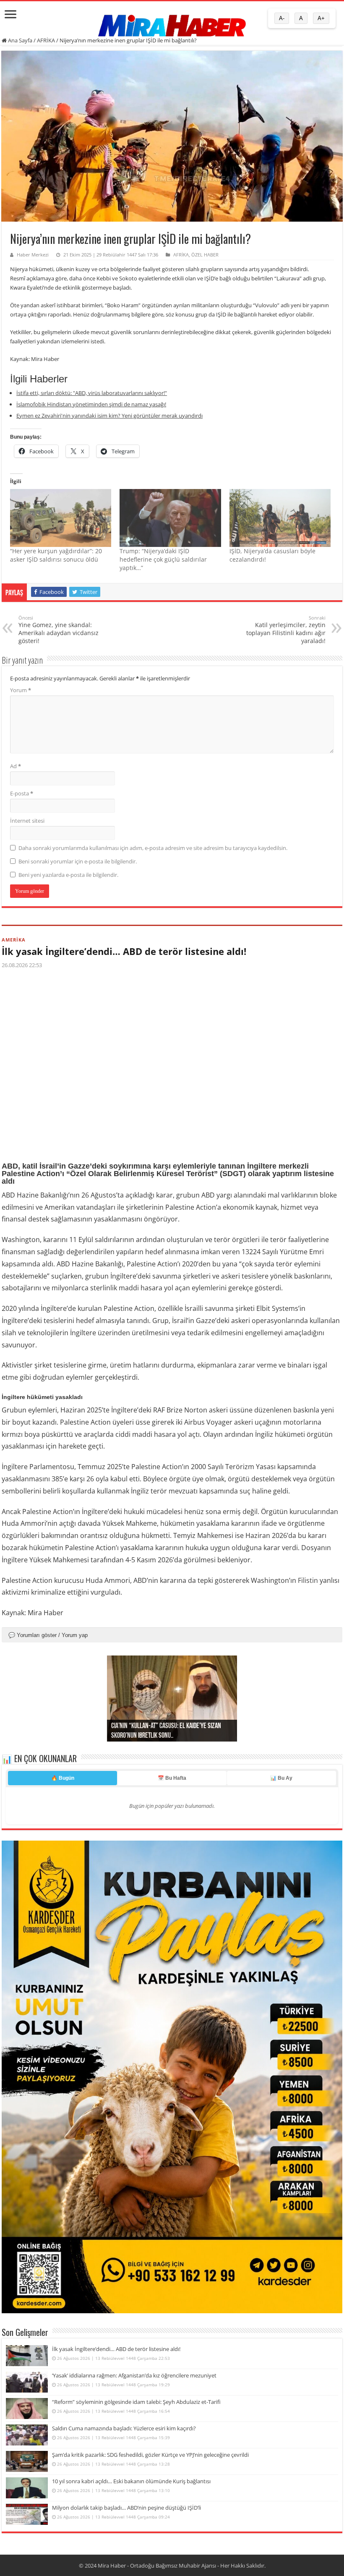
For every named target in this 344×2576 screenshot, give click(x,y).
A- (282, 18)
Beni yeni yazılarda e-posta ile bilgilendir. (68, 875)
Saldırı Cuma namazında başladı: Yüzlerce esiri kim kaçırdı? (124, 2428)
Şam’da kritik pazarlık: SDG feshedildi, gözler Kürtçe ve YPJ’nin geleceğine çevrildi (150, 2455)
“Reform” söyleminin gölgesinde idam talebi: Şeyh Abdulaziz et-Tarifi (136, 2402)
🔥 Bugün (63, 1778)
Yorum (21, 690)
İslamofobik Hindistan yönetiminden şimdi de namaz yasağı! (91, 404)
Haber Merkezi (33, 255)
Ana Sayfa (20, 40)
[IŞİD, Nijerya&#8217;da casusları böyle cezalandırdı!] (280, 518)
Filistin (308, 1580)
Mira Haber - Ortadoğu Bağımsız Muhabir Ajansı (157, 2566)
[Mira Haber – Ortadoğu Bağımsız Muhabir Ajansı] (172, 23)
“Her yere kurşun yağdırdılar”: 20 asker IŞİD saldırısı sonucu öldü (56, 555)
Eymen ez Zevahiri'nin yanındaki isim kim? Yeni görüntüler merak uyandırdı (109, 416)
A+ (321, 18)
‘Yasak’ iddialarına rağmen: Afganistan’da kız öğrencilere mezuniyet (134, 2375)
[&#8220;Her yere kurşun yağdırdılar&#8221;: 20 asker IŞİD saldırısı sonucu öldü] (61, 518)
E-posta (22, 793)
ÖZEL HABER (205, 255)
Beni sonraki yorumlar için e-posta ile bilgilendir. (78, 861)
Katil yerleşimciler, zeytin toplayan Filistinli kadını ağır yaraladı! (286, 630)
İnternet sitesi (27, 821)
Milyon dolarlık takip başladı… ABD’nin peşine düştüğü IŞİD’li (126, 2508)
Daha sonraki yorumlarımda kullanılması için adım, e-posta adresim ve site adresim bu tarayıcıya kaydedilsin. (153, 848)
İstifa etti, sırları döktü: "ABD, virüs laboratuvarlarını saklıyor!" (92, 393)
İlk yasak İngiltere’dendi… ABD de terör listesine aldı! (124, 951)
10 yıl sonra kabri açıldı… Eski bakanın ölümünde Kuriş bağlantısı (131, 2481)
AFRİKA (46, 40)
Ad (16, 766)
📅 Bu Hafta (172, 1778)
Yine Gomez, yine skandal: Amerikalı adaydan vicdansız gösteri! (59, 630)
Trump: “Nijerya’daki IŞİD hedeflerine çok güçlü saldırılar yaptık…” (163, 559)
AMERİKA (14, 940)
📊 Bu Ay (281, 1778)
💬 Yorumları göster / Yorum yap (48, 1635)
